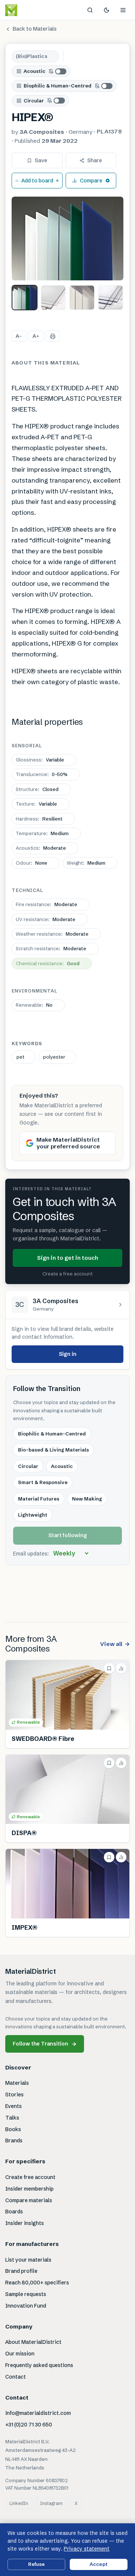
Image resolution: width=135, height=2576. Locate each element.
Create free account (30, 2177)
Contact (16, 2377)
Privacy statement (87, 2549)
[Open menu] (123, 10)
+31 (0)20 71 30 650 (29, 2425)
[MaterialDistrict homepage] (28, 10)
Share (95, 160)
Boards (14, 2212)
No (34, 1005)
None (31, 863)
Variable (40, 760)
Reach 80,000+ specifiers (37, 2283)
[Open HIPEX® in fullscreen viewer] (67, 238)
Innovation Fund (26, 2306)
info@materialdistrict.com (38, 2413)
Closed (37, 789)
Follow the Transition (45, 2044)
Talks (12, 2118)
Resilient (39, 819)
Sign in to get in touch (68, 1258)
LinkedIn (19, 2503)
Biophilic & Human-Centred (58, 86)
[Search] (90, 10)
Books (13, 2129)
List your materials (28, 2260)
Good (48, 963)
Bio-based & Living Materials (53, 1450)
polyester (54, 1057)
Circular (34, 101)
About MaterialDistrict (33, 2342)
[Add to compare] (121, 1668)
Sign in (68, 1354)
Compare (91, 181)
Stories (14, 2095)
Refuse (37, 2564)
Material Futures (39, 1499)
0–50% (42, 774)
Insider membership (29, 2189)
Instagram (51, 2503)
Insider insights (25, 2223)
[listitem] (25, 298)
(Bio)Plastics (31, 56)
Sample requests (26, 2294)
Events (13, 2106)
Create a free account (67, 1274)
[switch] (58, 71)
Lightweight (33, 1515)
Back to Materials (35, 29)
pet (20, 1057)
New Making (87, 1499)
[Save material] (109, 1668)
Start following (68, 1535)
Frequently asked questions (39, 2365)
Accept (99, 2564)
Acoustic (34, 71)
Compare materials (29, 2200)
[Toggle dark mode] (106, 10)
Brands (14, 2140)
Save (41, 160)
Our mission (20, 2354)
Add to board (37, 181)
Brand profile (21, 2271)
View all (115, 1644)
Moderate (41, 848)
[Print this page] (53, 336)
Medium (42, 833)
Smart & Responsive (43, 1482)
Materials (17, 2083)
